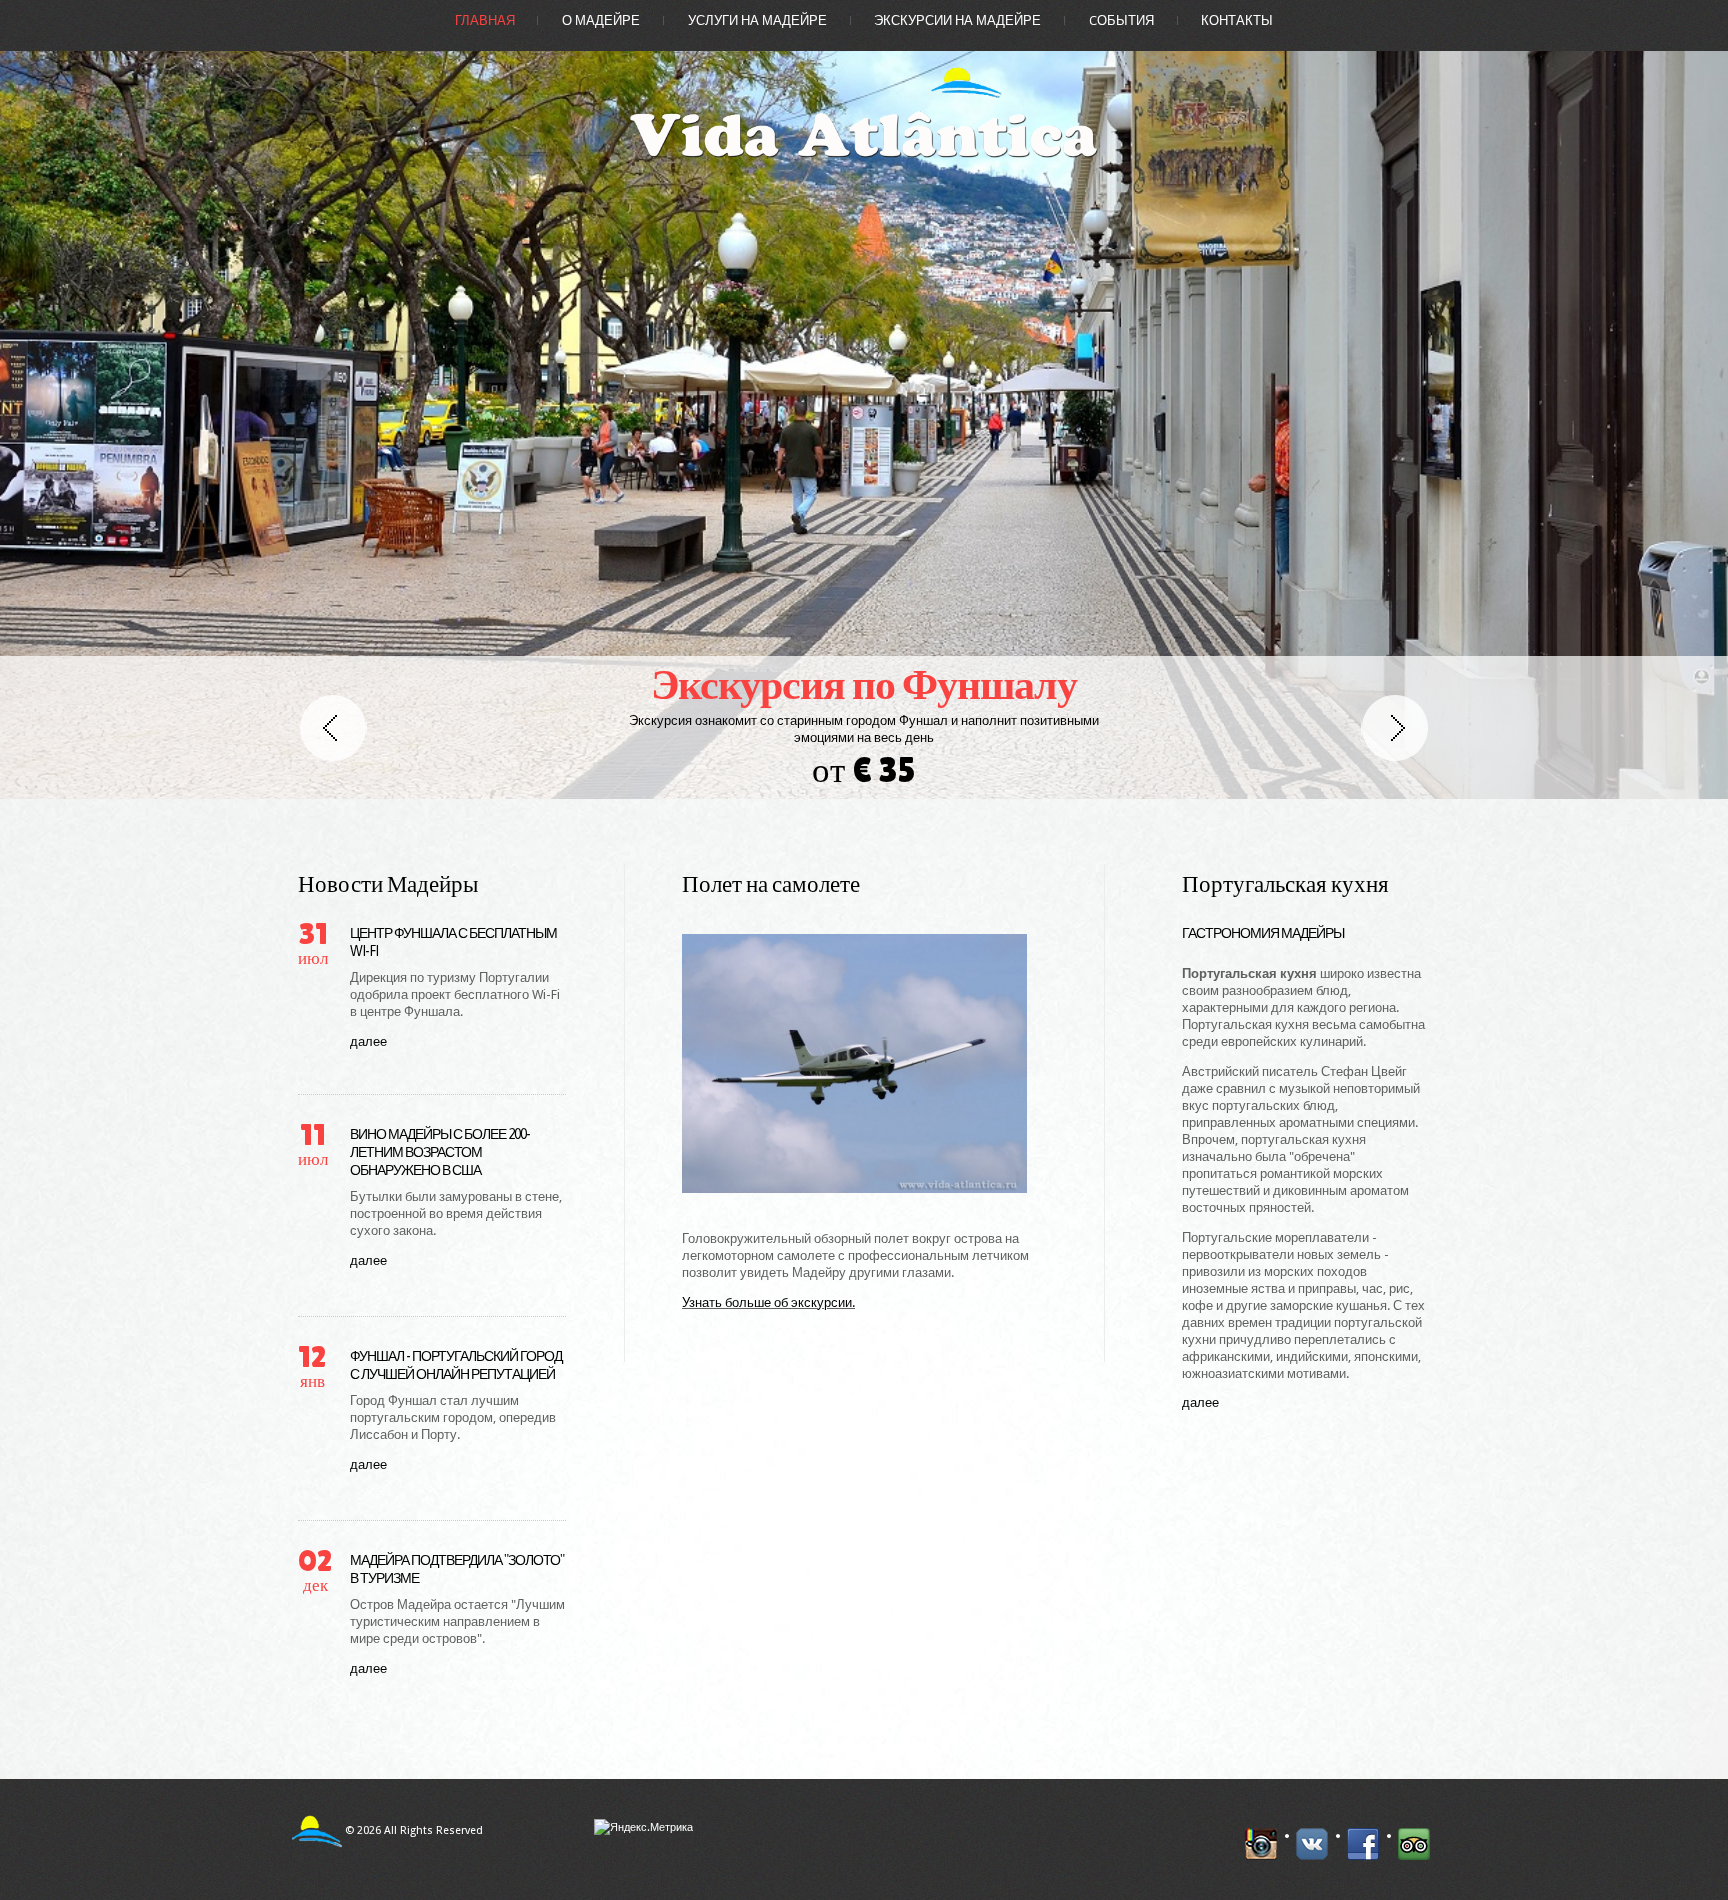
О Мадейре (601, 20)
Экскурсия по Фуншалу (864, 684)
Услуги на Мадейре (757, 20)
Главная (485, 20)
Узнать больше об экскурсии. (768, 1302)
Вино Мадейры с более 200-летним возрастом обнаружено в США (440, 1152)
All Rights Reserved (433, 1830)
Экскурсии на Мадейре (957, 20)
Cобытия (1121, 20)
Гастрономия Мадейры (1263, 933)
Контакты (1237, 20)
